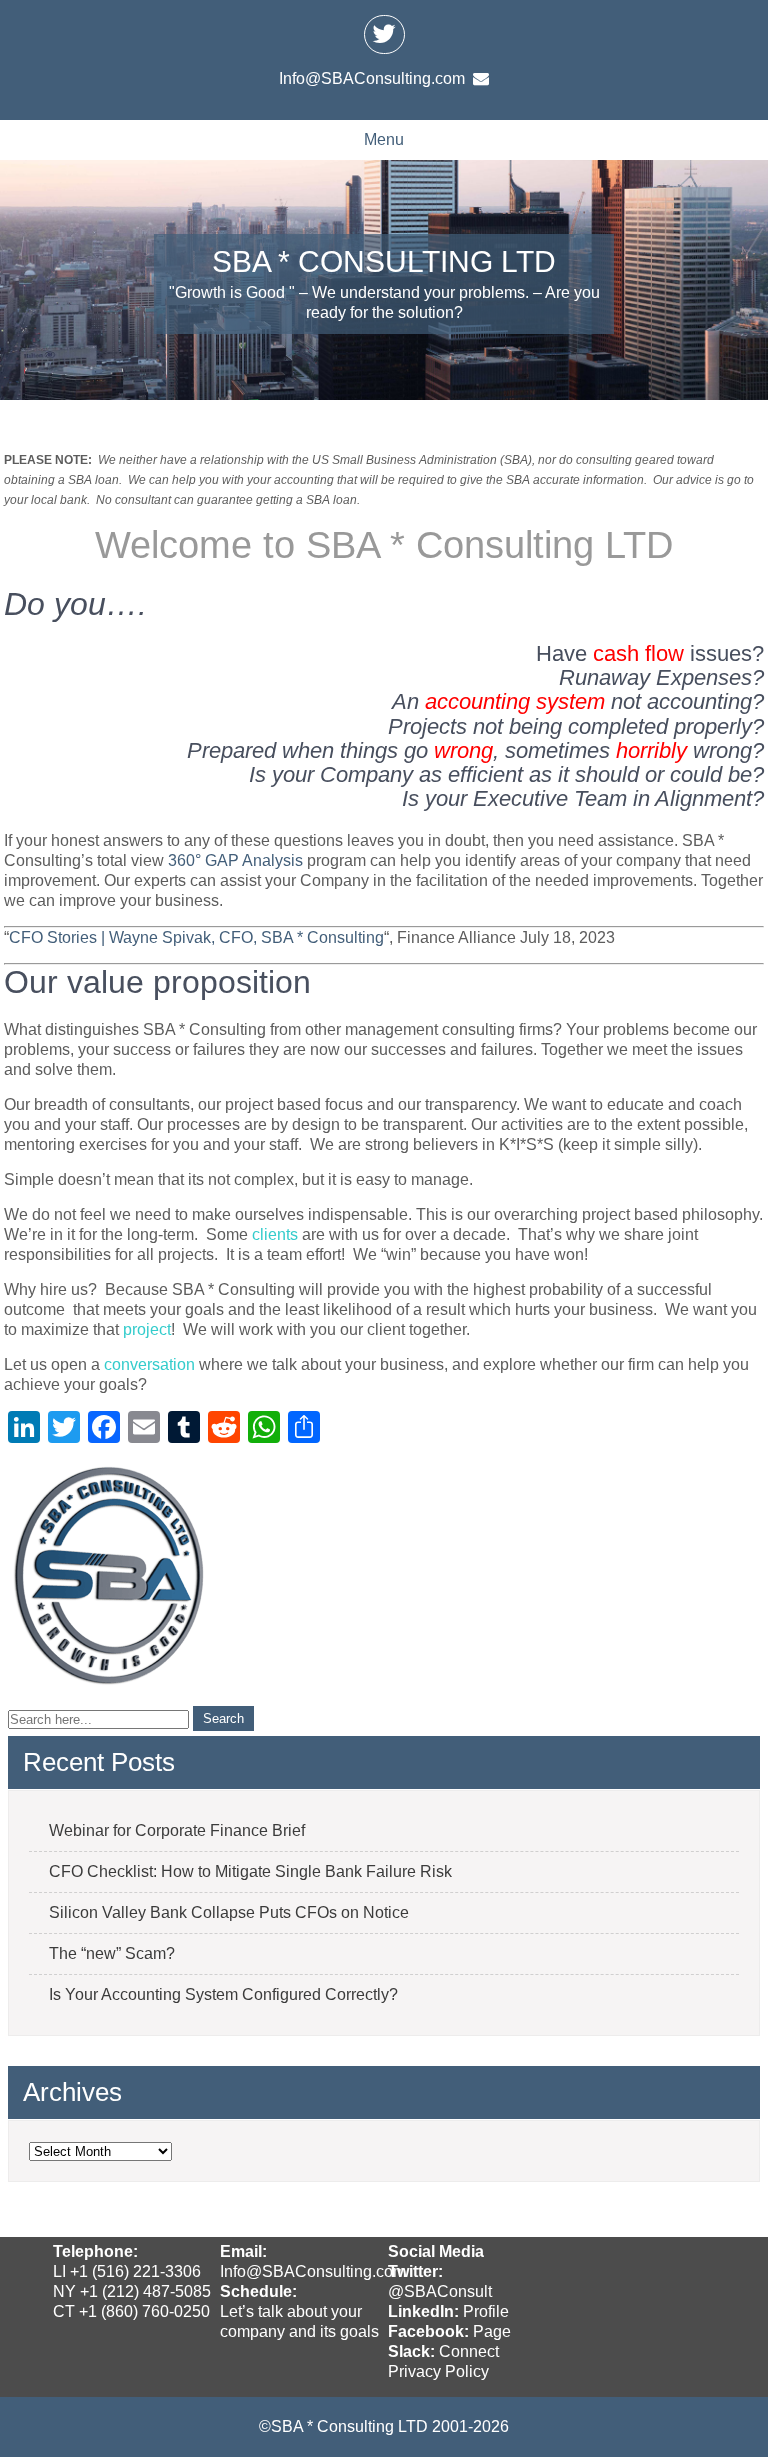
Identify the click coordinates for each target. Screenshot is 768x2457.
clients (275, 1234)
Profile (486, 2311)
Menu (384, 139)
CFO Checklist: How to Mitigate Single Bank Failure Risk (250, 1871)
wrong (463, 750)
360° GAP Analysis (233, 860)
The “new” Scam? (112, 1953)
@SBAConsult (440, 2291)
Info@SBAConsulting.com (313, 2271)
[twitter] (384, 34)
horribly (651, 750)
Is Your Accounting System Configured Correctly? (223, 1994)
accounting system (515, 701)
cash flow (638, 653)
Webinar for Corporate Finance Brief (177, 1830)
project (147, 1329)
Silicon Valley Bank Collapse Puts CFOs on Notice (229, 1912)
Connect (469, 2351)
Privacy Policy (438, 2371)
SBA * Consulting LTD (384, 261)
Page (492, 2331)
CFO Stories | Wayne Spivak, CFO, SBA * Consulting (196, 937)
